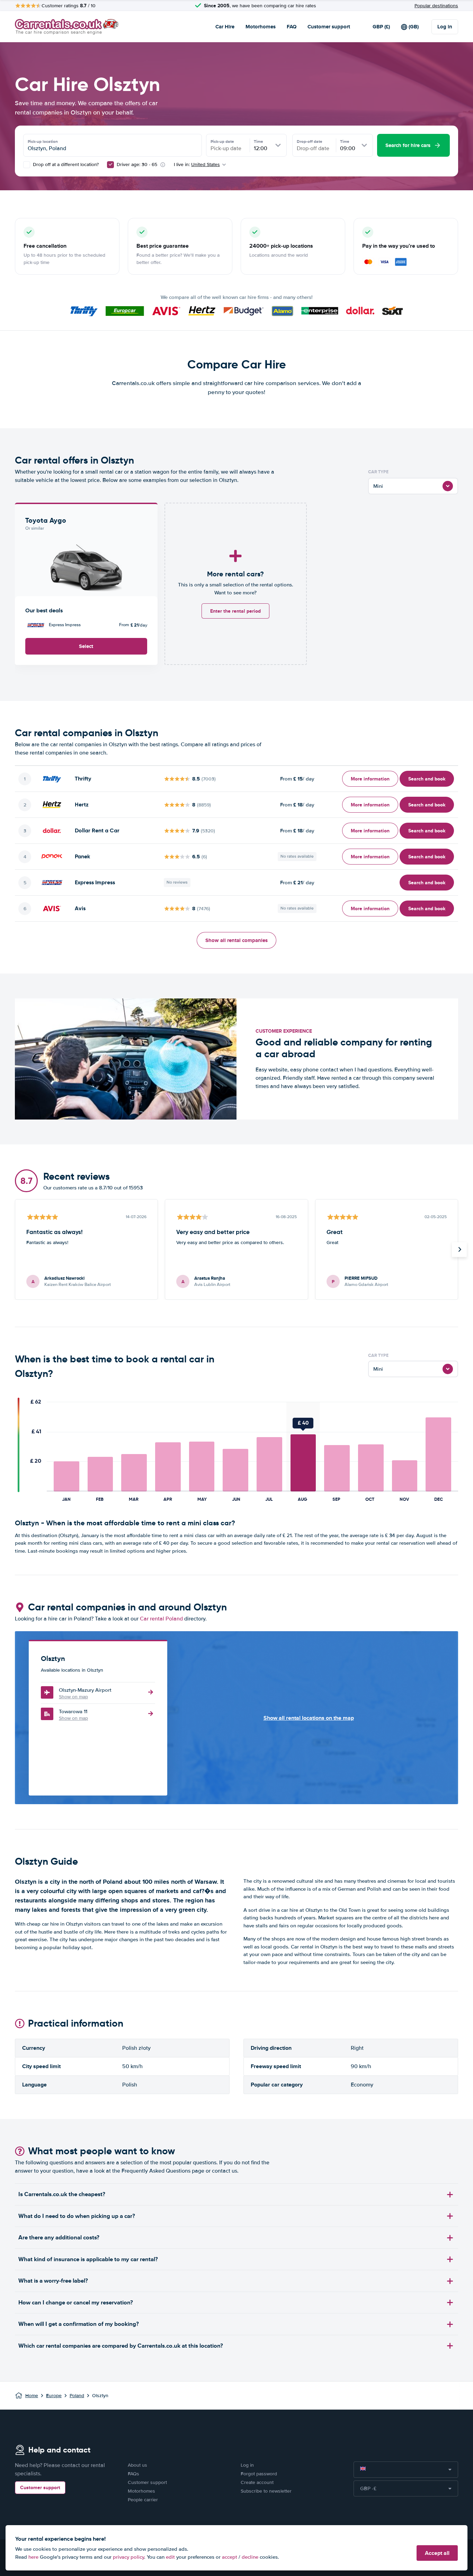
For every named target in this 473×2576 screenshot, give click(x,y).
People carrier (143, 2500)
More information (370, 779)
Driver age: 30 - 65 (137, 165)
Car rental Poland (161, 1619)
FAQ (292, 27)
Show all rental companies (237, 940)
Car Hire (225, 27)
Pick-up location (43, 141)
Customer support (329, 27)
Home (32, 2396)
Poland (77, 2396)
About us (137, 2465)
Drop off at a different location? (65, 165)
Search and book (427, 779)
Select (86, 646)
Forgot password (259, 2474)
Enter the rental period (235, 611)
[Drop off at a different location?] (27, 165)
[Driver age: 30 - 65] (110, 165)
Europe (54, 2396)
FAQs (133, 2474)
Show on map (73, 1697)
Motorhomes (261, 27)
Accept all (437, 2553)
